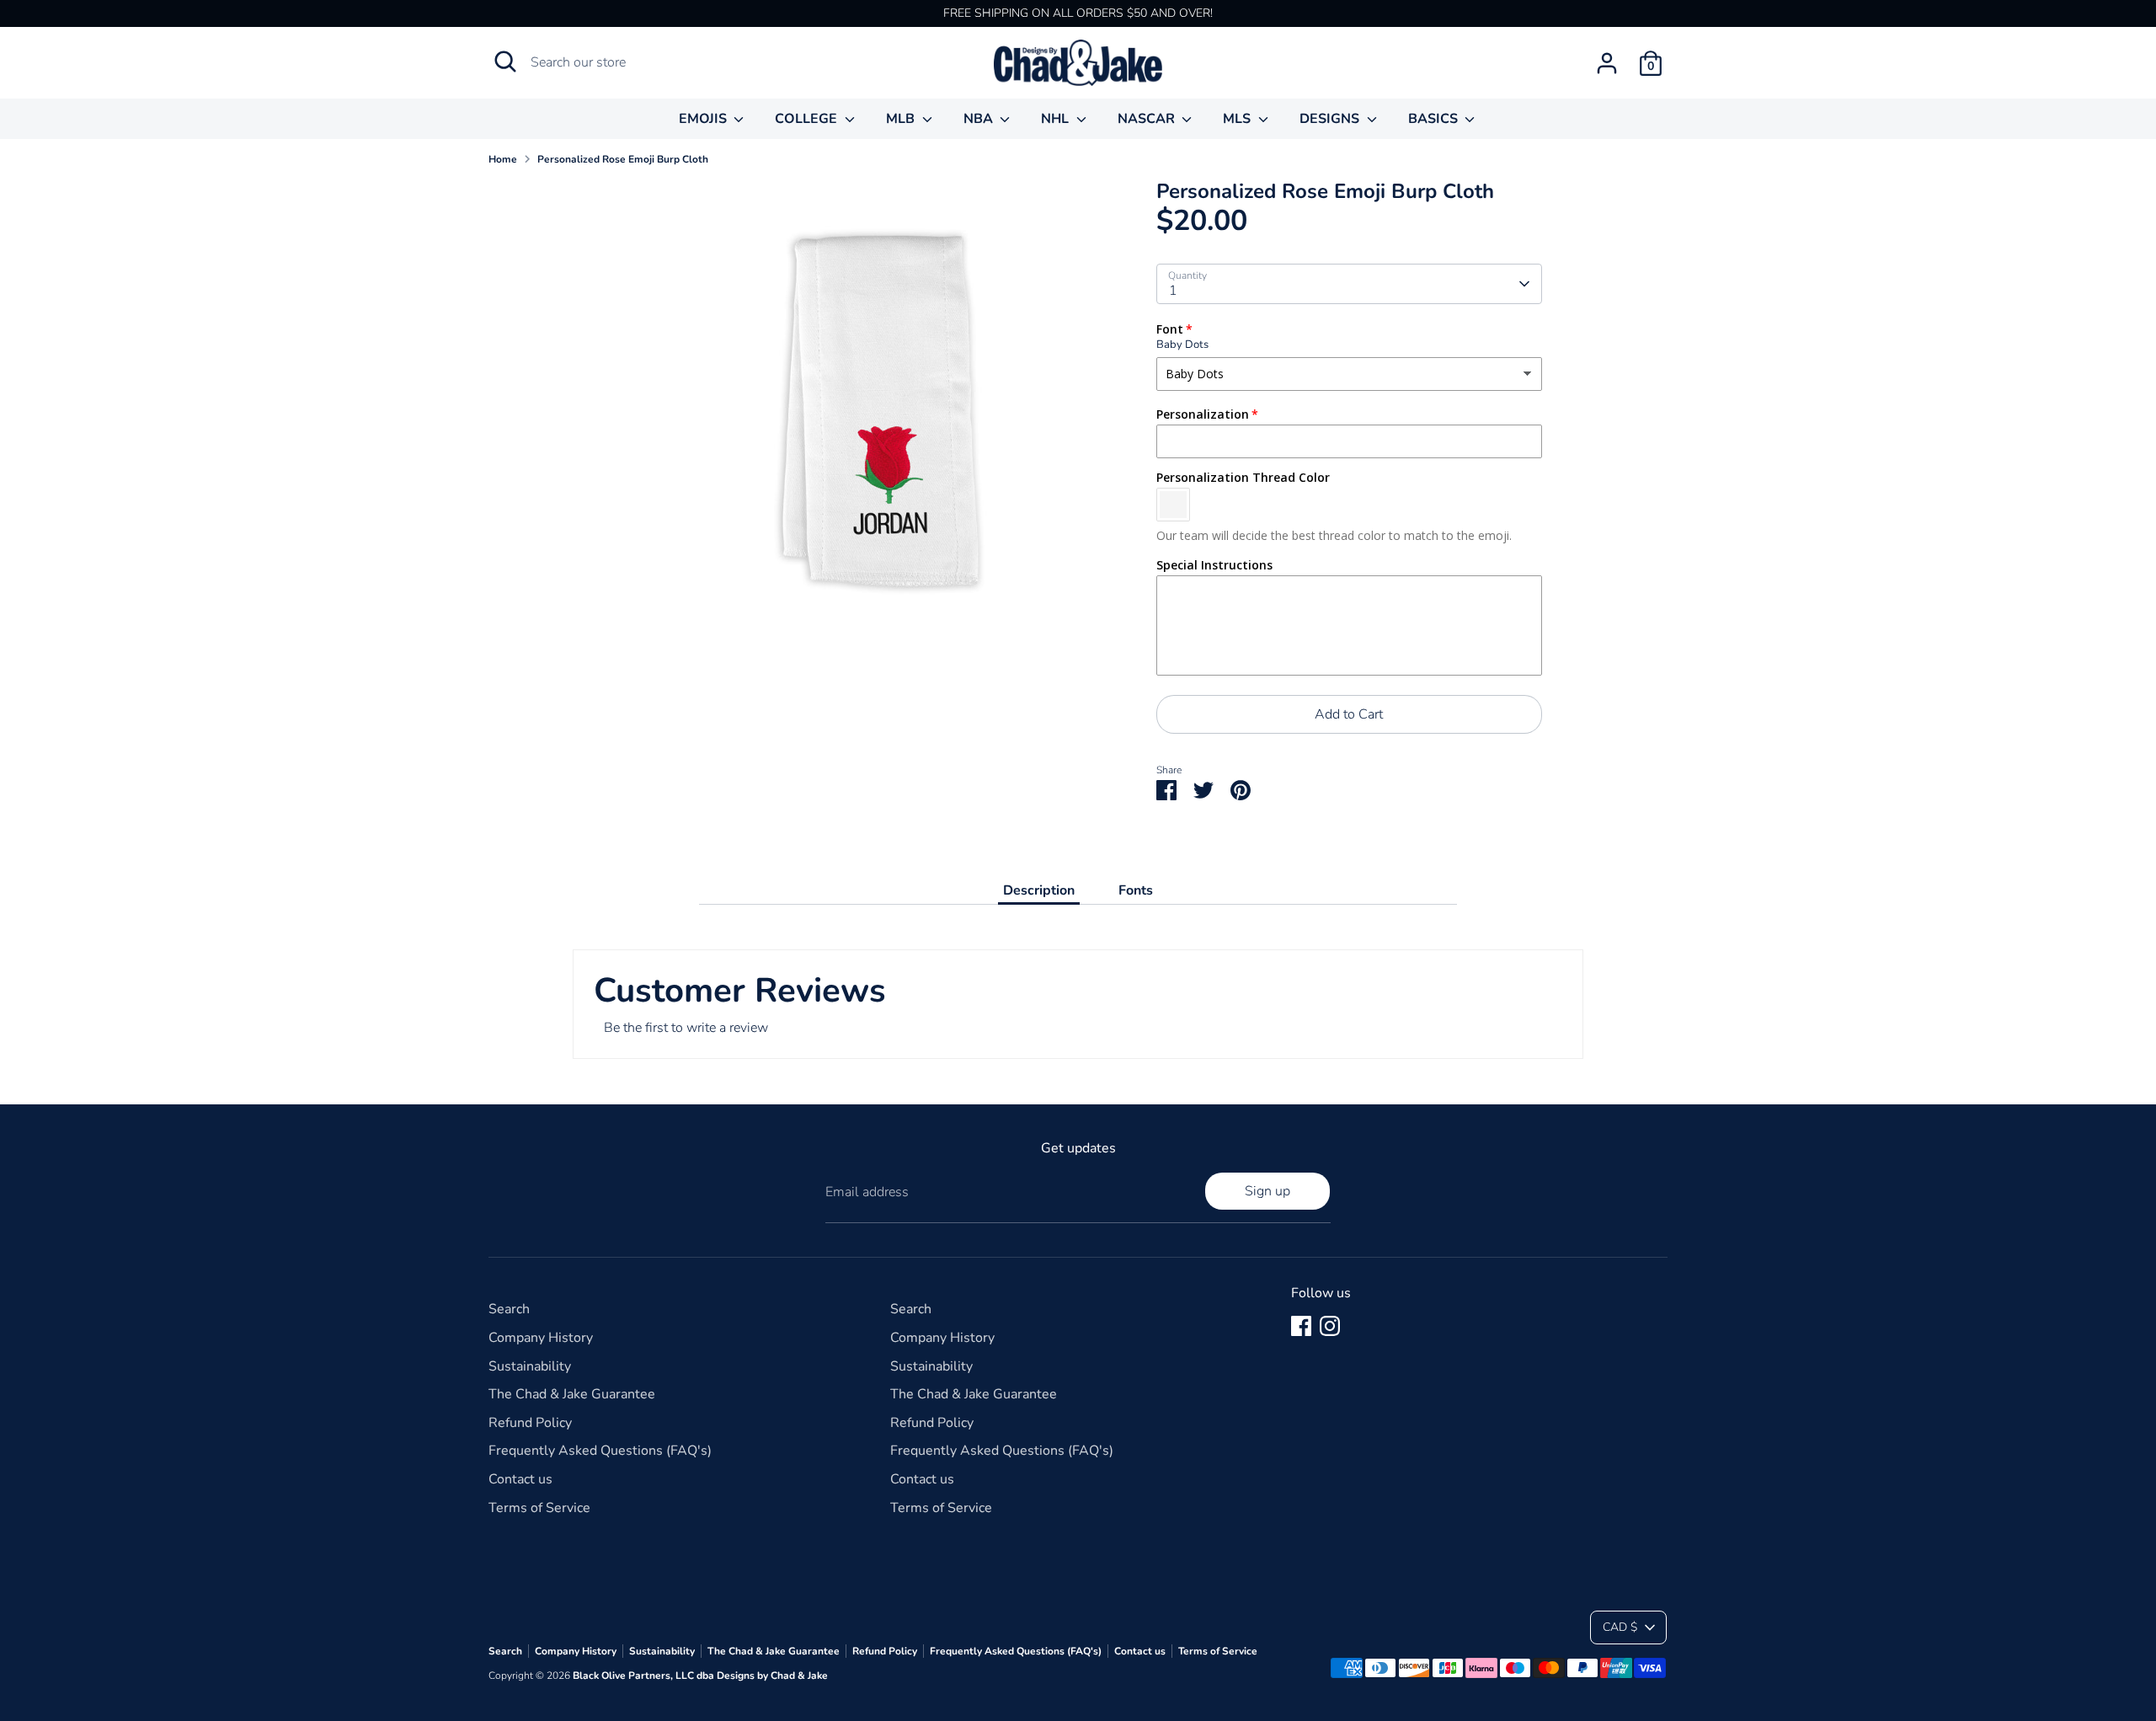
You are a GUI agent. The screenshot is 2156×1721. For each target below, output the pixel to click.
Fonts (1136, 890)
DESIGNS (1331, 119)
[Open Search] (505, 61)
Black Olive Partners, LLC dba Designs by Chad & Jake (700, 1676)
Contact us (520, 1479)
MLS (1238, 119)
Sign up (1267, 1191)
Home (503, 159)
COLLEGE (808, 119)
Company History (541, 1338)
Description (1039, 890)
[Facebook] (1301, 1326)
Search (509, 1309)
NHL (1057, 119)
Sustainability (530, 1366)
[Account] (1607, 63)
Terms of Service (539, 1508)
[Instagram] (1330, 1326)
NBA (980, 119)
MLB (902, 119)
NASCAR (1148, 119)
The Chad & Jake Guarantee (572, 1394)
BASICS (1435, 119)
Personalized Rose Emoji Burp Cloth (623, 159)
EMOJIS (704, 119)
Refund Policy (530, 1423)
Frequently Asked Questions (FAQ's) (600, 1451)
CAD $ (1620, 1627)
